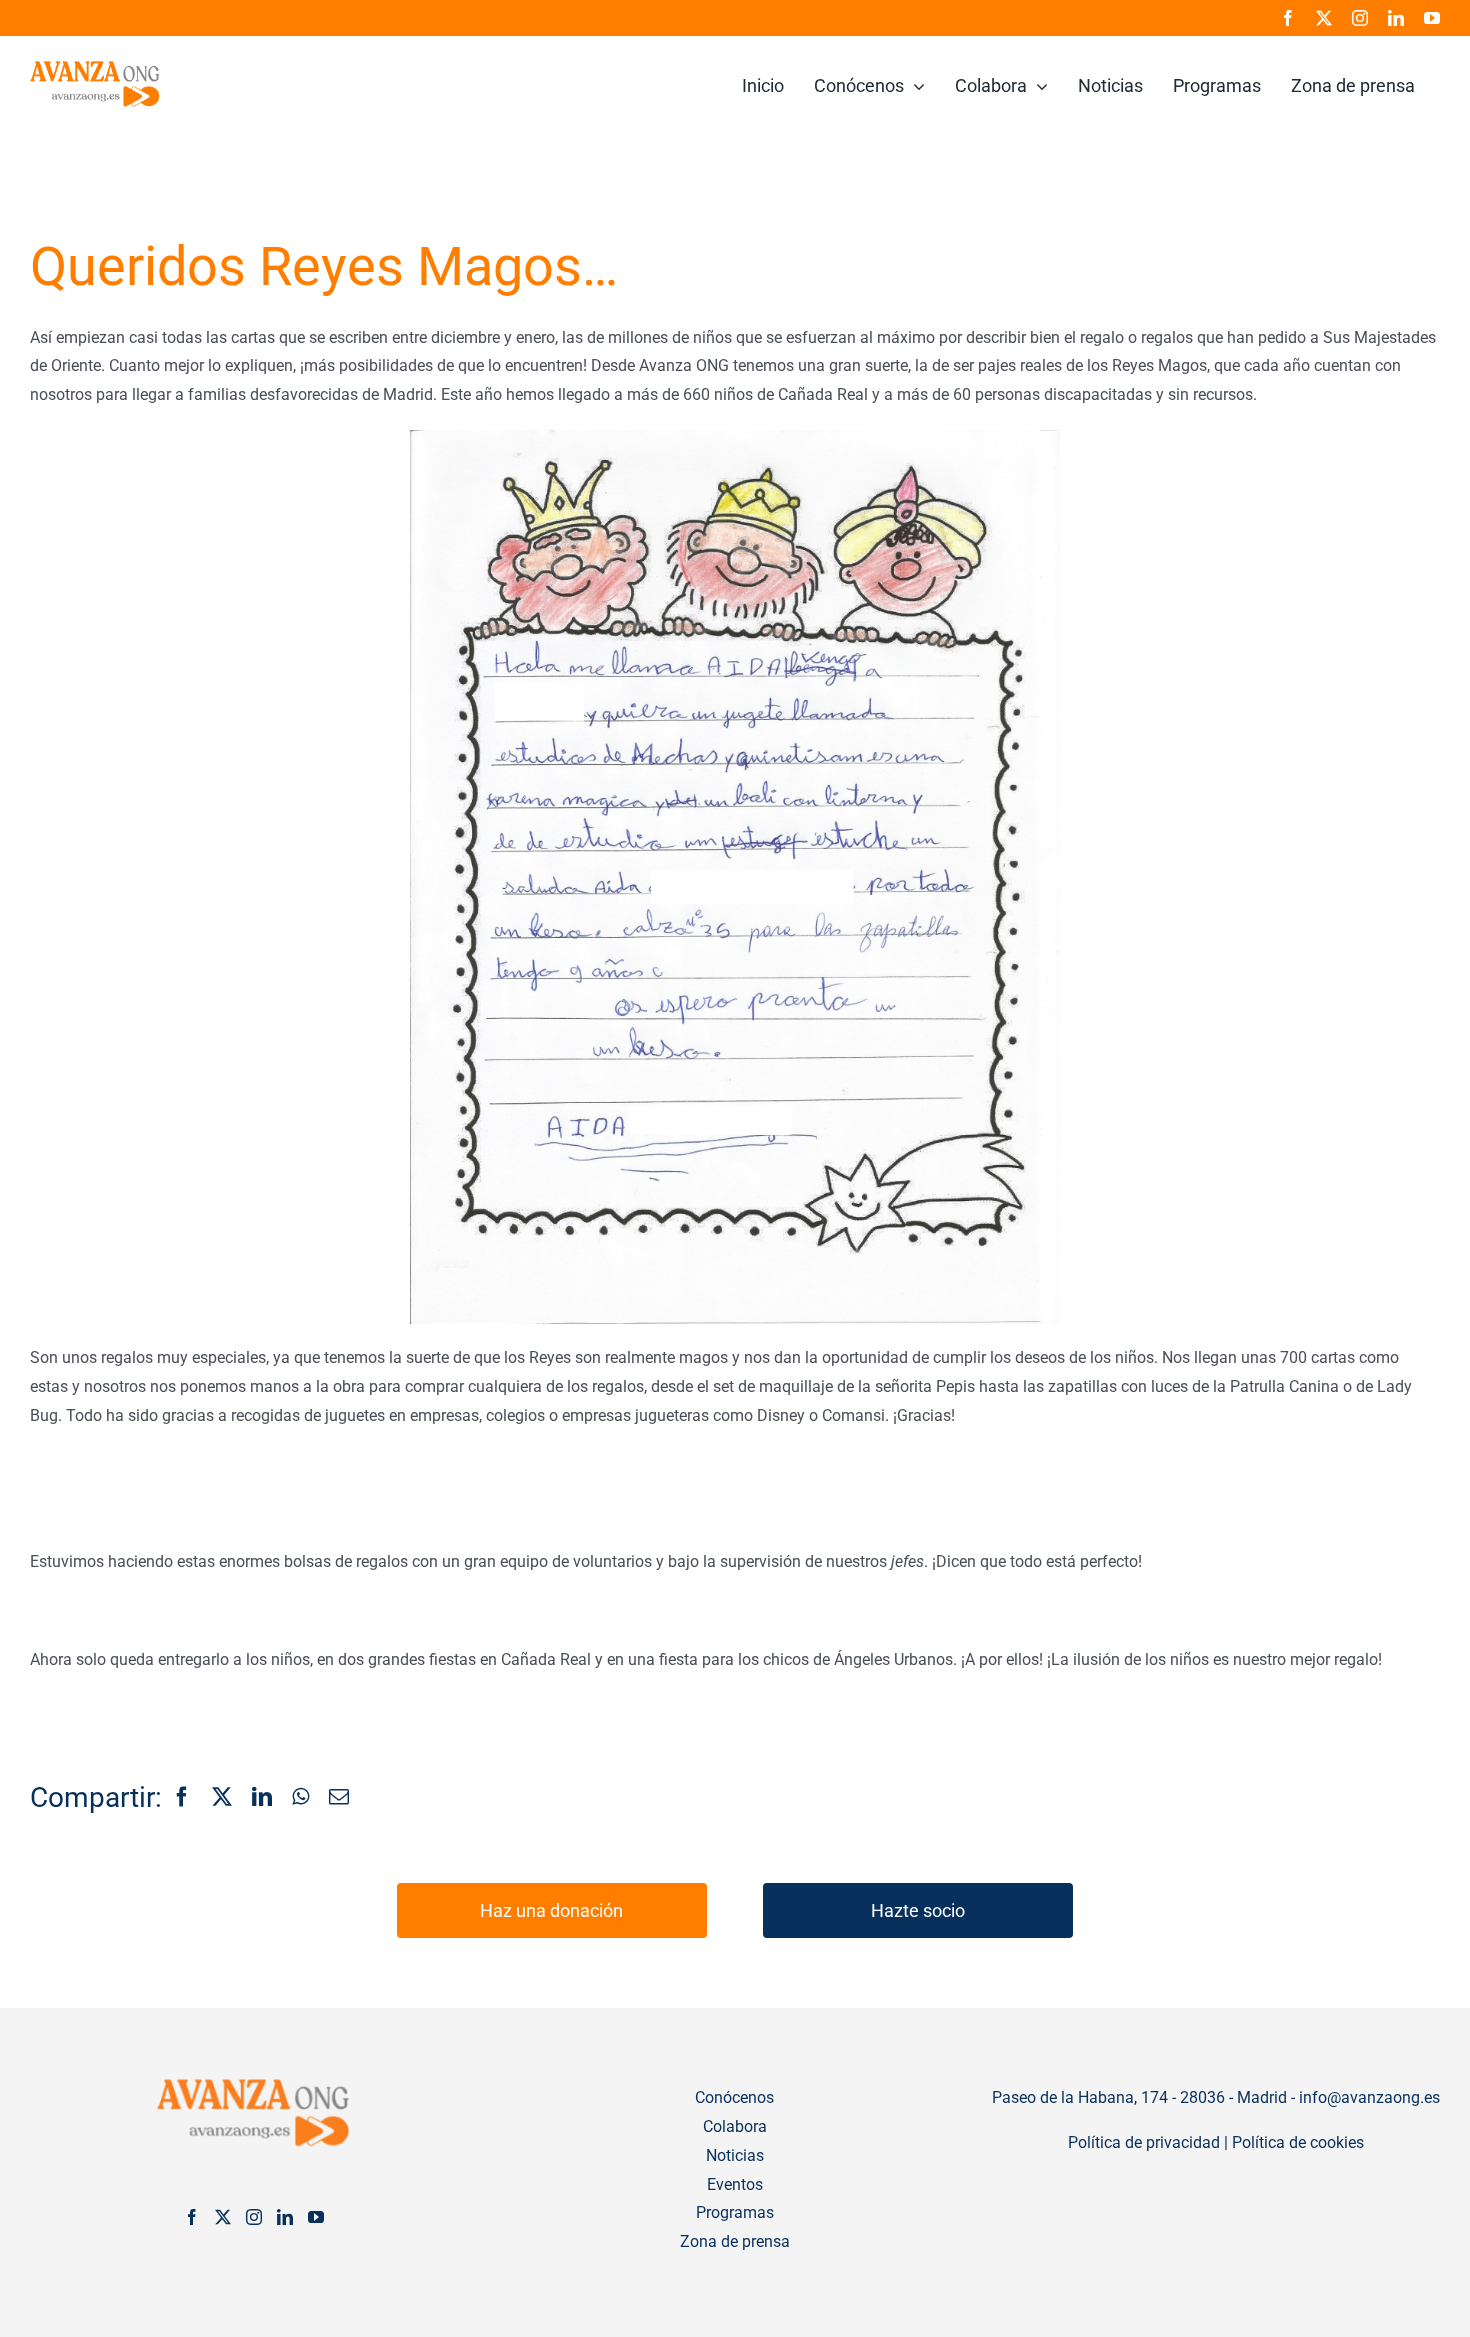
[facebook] (1288, 18)
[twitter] (1324, 18)
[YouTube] (316, 2217)
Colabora (735, 2126)
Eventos (735, 2184)
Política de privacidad (1144, 2142)
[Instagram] (254, 2217)
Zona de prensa (735, 2241)
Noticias (735, 2155)
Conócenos (734, 2097)
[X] (222, 1798)
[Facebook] (182, 1798)
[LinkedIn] (262, 1798)
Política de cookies (1298, 2142)
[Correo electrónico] (339, 1798)
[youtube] (1432, 18)
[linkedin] (1396, 18)
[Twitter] (223, 2217)
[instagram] (1360, 18)
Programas (735, 2212)
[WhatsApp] (300, 1798)
